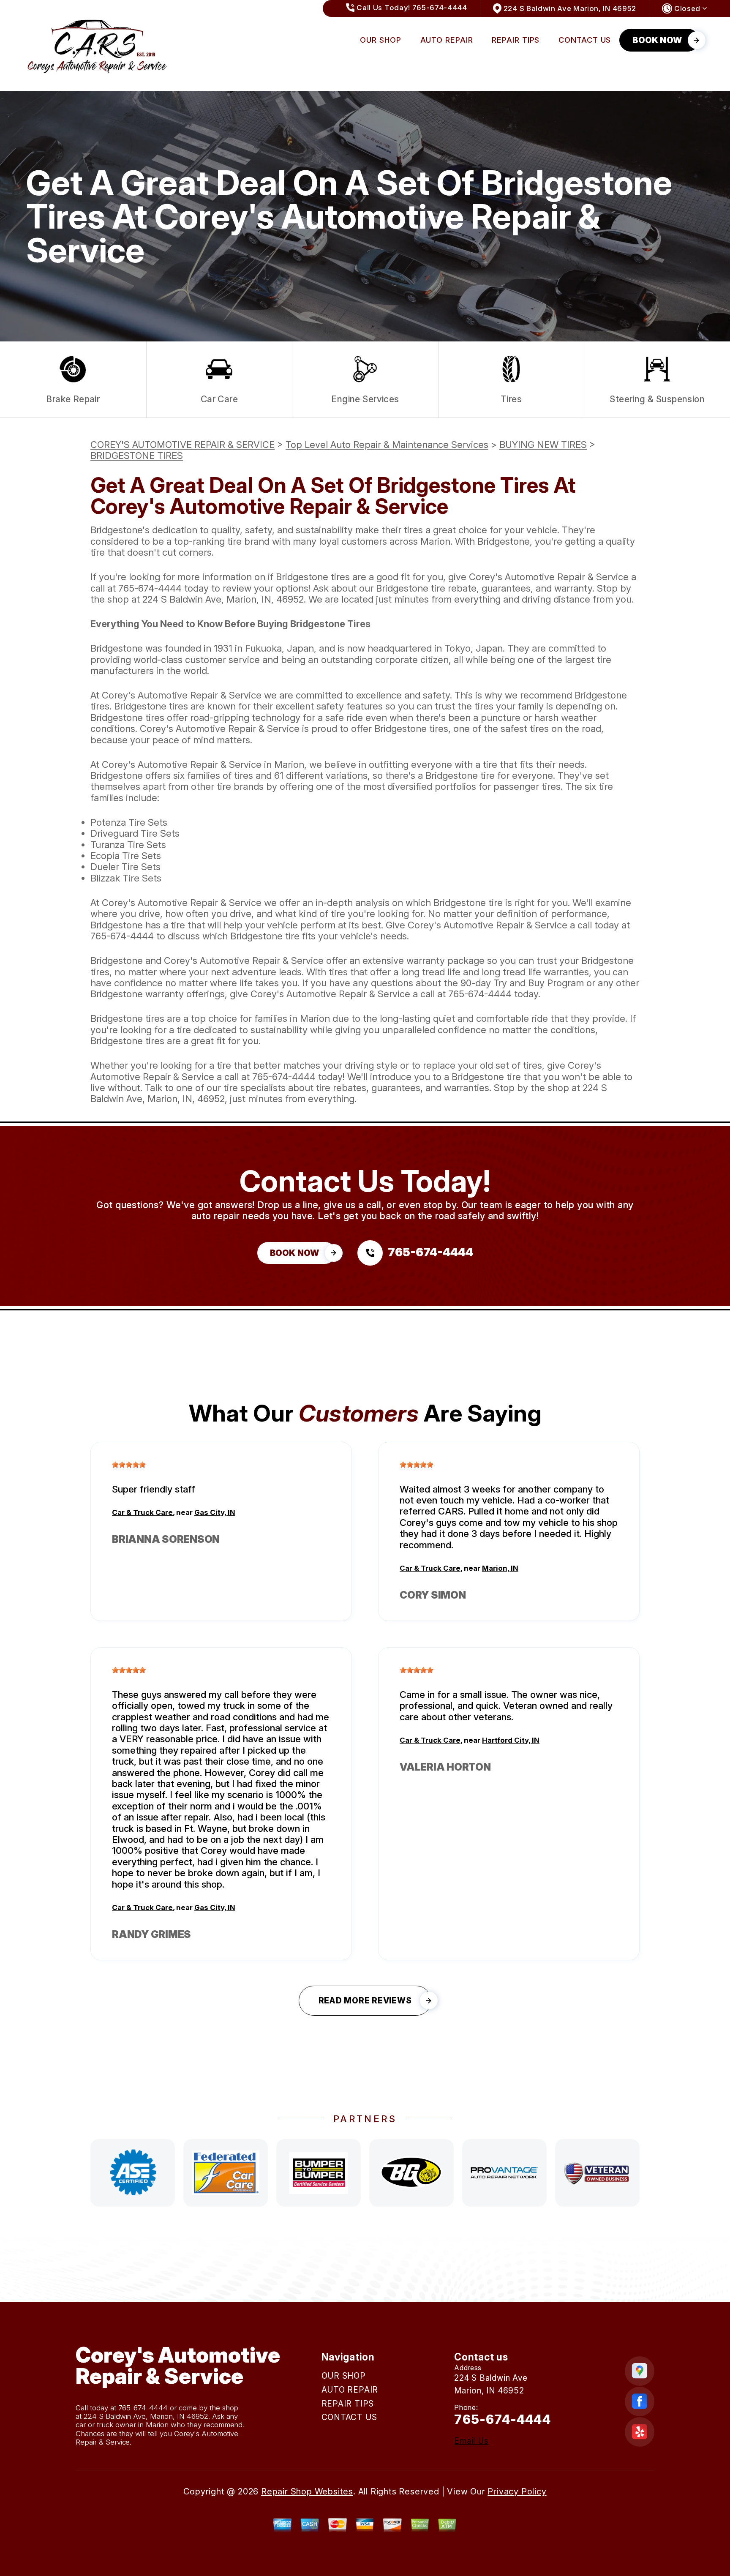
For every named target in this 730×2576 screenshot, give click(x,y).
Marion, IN (500, 1568)
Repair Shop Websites (307, 2491)
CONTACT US (585, 40)
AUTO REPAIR (447, 40)
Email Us (471, 2441)
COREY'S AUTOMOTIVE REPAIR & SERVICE (182, 445)
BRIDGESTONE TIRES (137, 456)
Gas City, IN (215, 1512)
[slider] (129, 1465)
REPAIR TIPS (516, 40)
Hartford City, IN (511, 1740)
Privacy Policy (517, 2491)
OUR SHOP (380, 40)
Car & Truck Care (142, 1512)
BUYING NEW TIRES (543, 445)
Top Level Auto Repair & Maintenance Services (387, 445)
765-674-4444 (150, 588)
